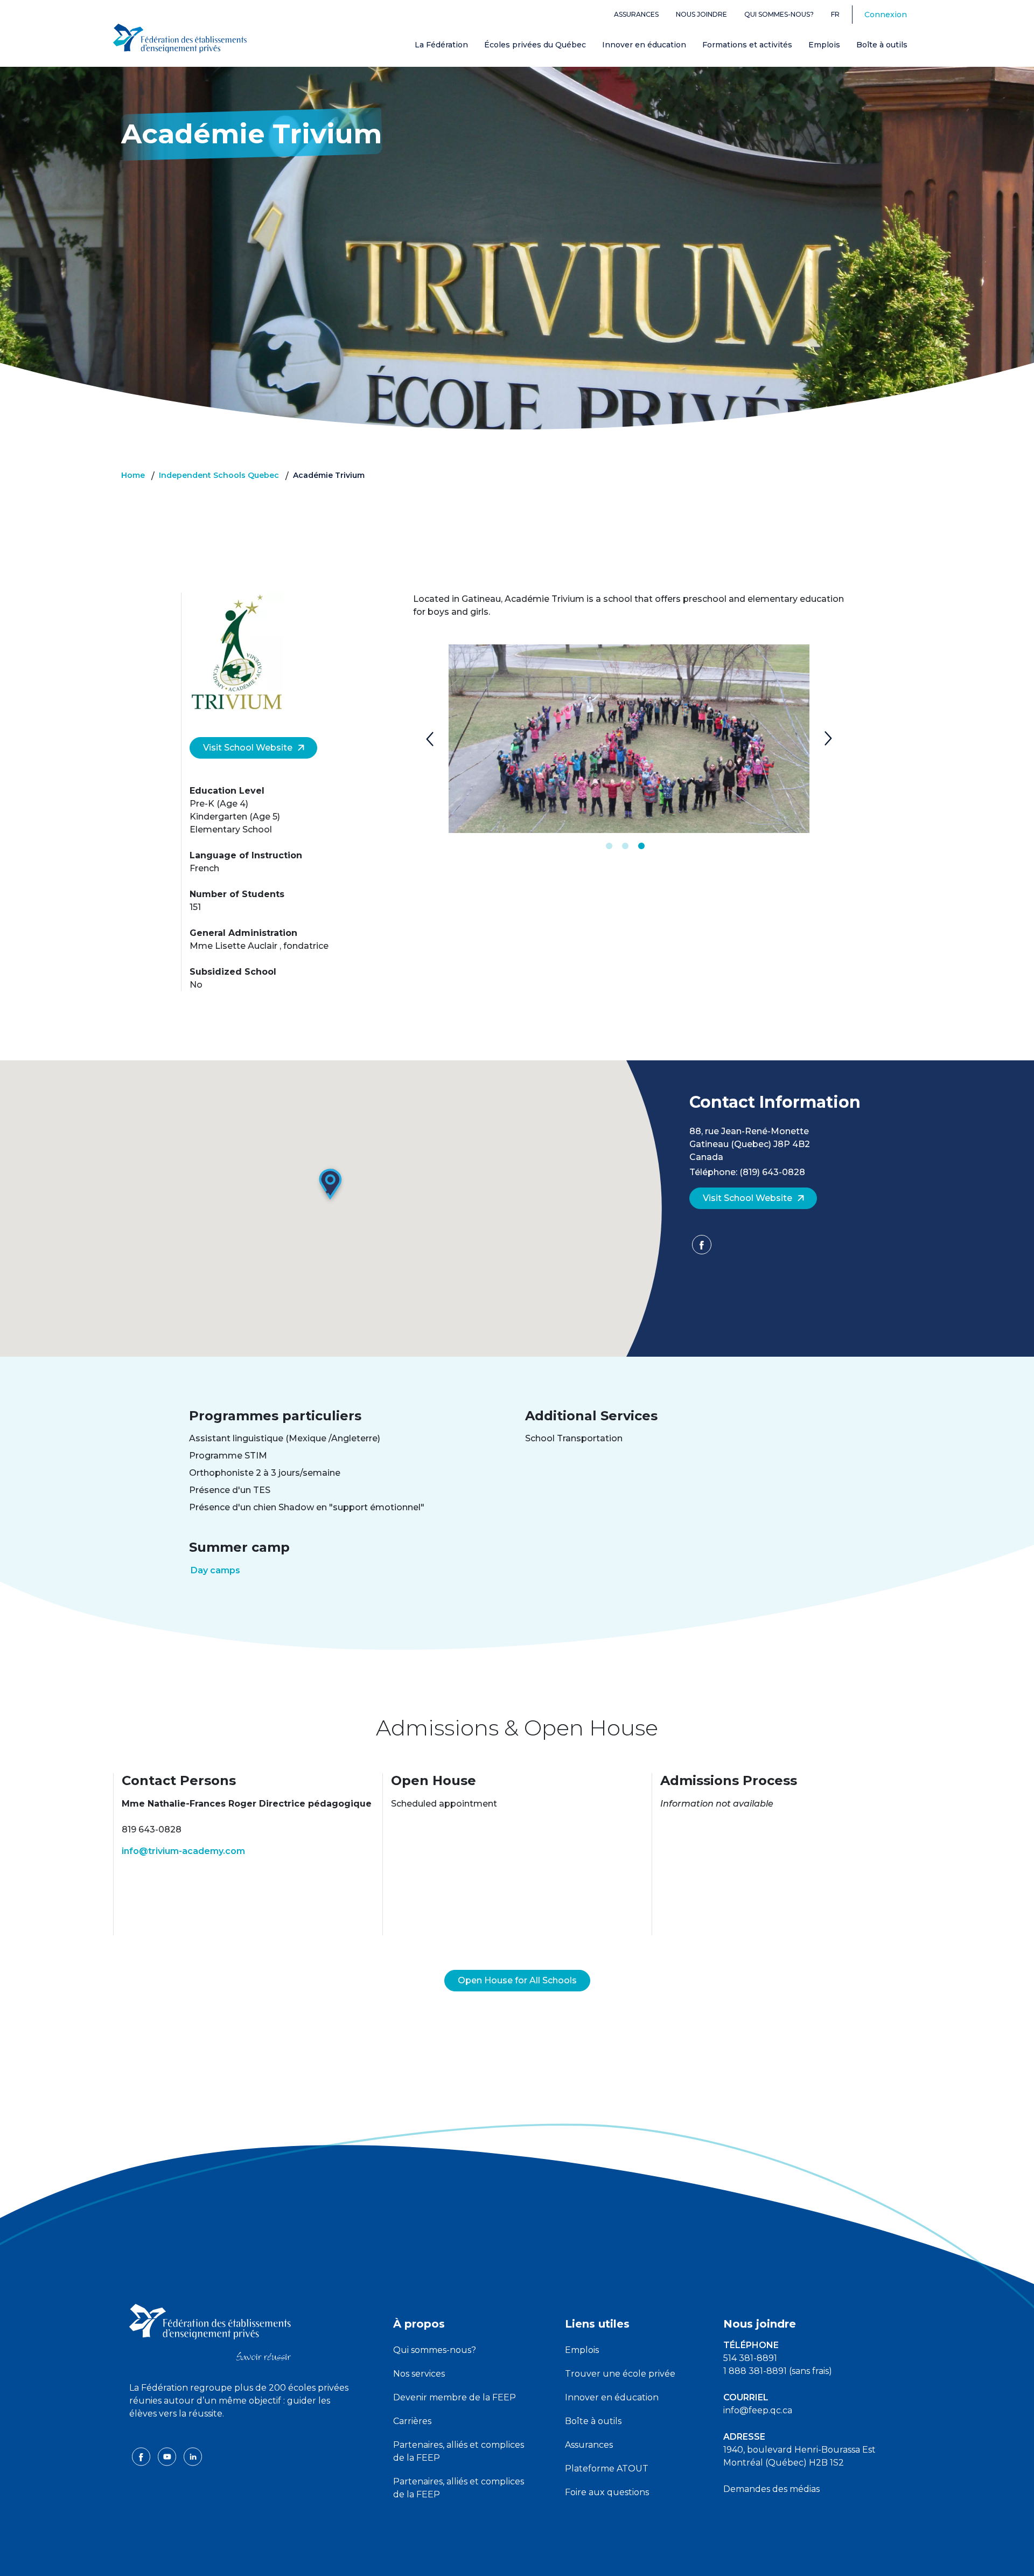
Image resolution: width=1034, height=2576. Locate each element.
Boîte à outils (882, 45)
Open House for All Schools (517, 1980)
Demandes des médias (771, 2489)
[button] (331, 1185)
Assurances (636, 14)
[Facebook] (702, 1248)
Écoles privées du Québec (535, 45)
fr (835, 14)
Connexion (886, 15)
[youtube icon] (168, 2456)
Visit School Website (248, 748)
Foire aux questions (607, 2492)
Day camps (215, 1570)
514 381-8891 (750, 2358)
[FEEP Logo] (180, 39)
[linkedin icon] (193, 2456)
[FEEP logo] (210, 2332)
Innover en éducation (644, 45)
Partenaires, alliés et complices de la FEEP (459, 2451)
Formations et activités (747, 45)
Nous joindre (701, 14)
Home (133, 475)
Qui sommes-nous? (779, 14)
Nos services (419, 2374)
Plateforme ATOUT (607, 2469)
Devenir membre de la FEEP (455, 2397)
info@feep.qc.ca (758, 2410)
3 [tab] (641, 846)
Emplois (824, 45)
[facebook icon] (142, 2456)
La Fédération (441, 45)
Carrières (412, 2421)
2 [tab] (625, 846)
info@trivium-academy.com (183, 1851)
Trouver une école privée (620, 2374)
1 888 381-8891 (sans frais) (778, 2371)
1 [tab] (609, 846)
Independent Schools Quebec (219, 475)
